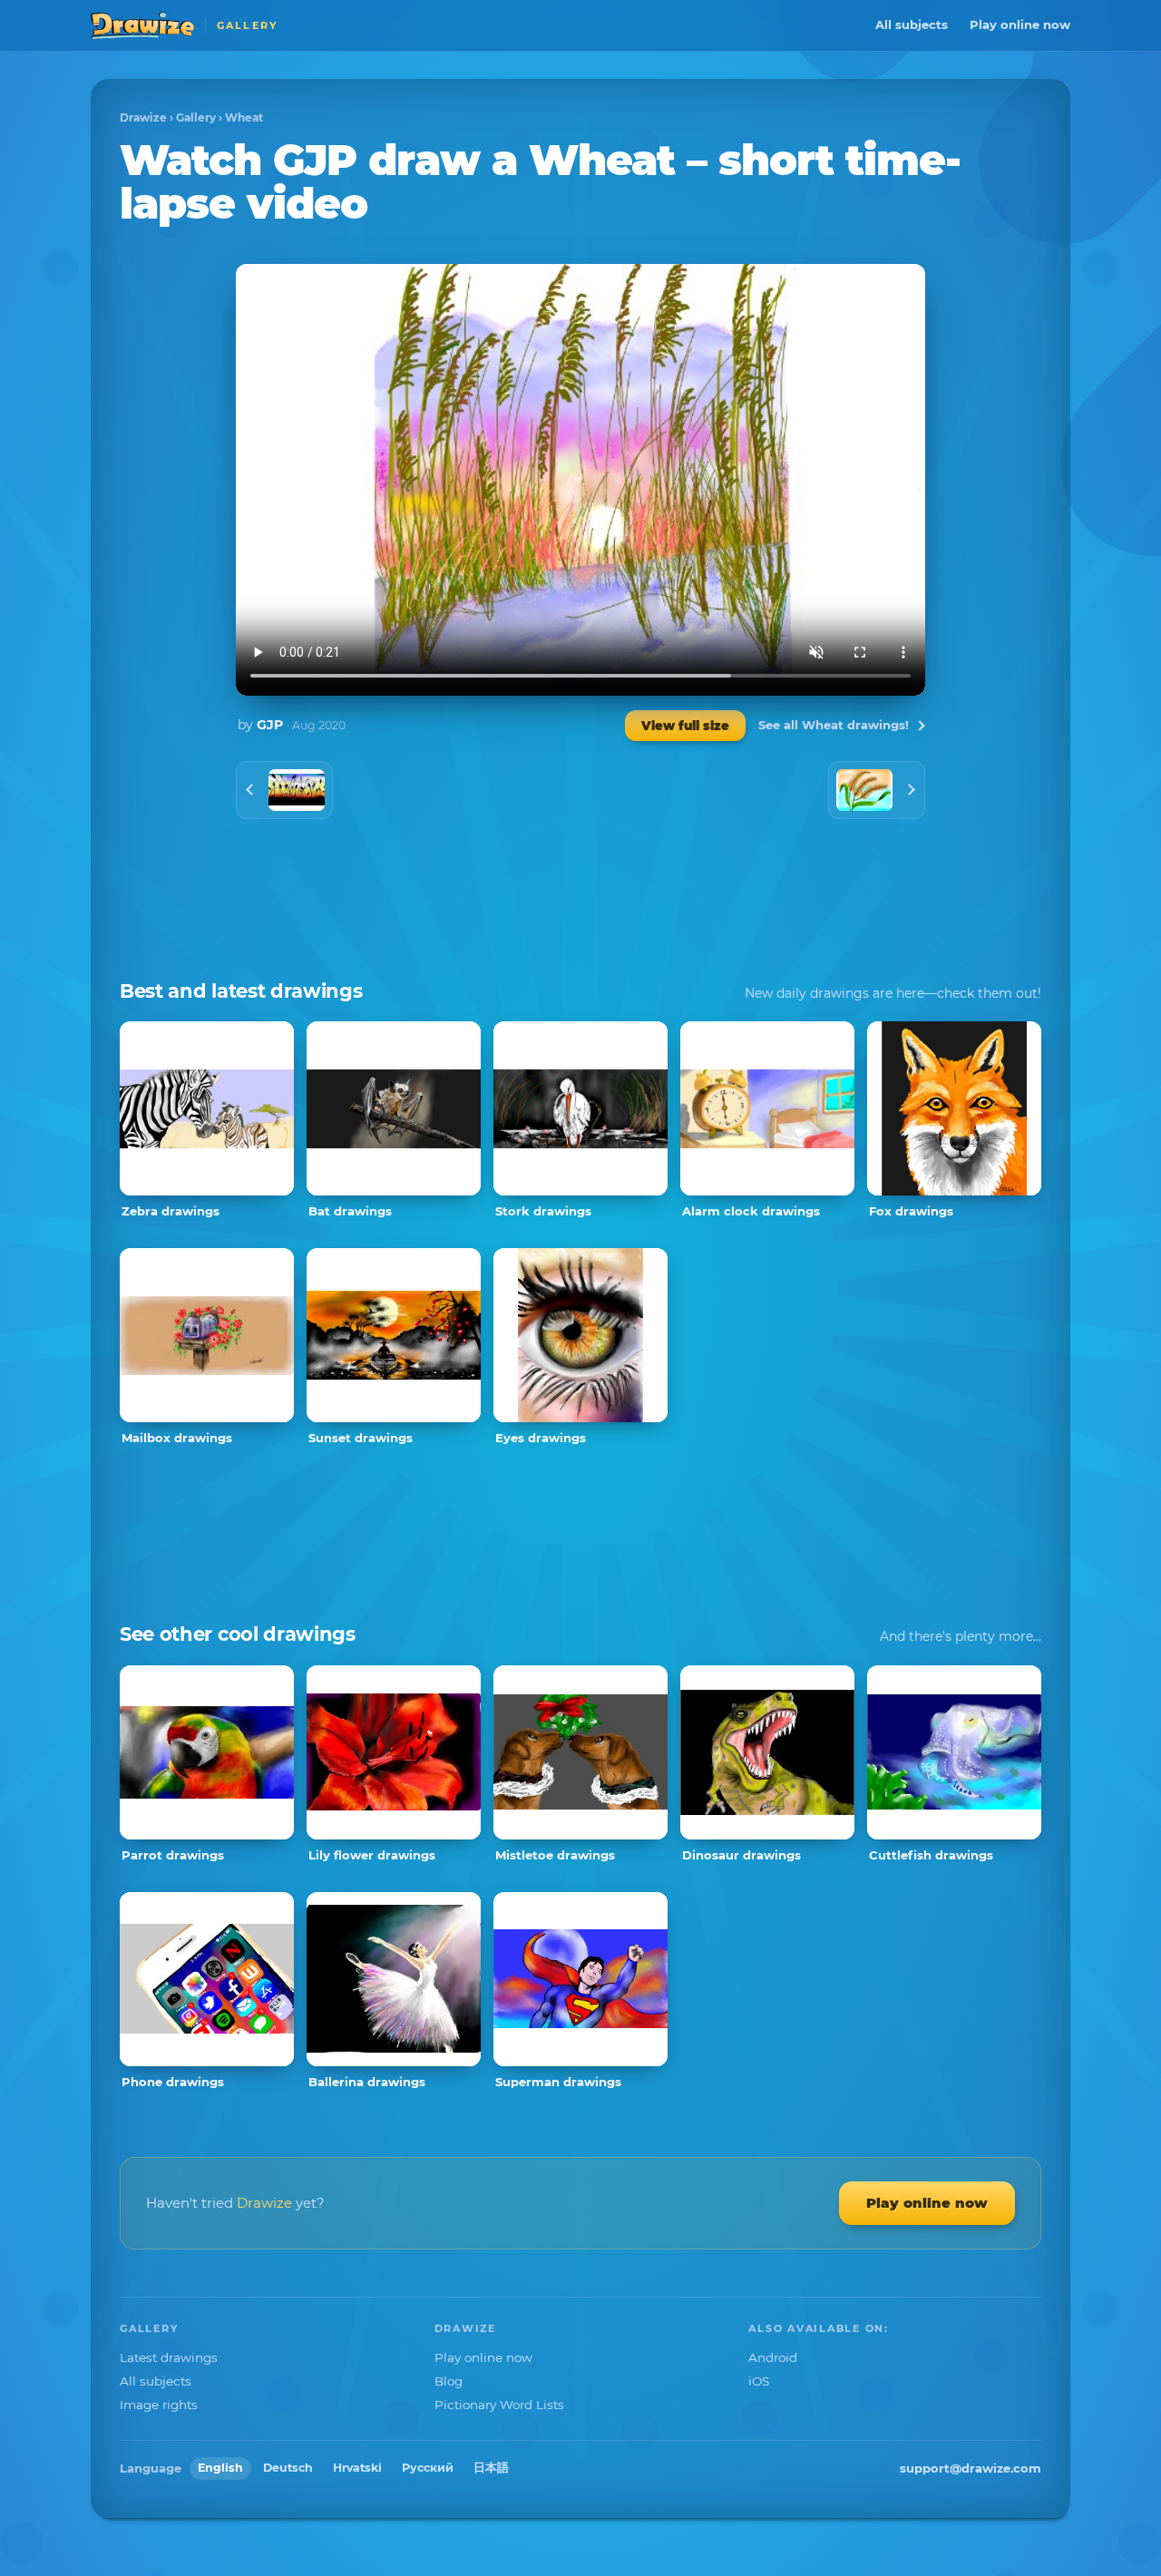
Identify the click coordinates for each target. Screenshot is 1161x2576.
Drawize (143, 117)
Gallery (196, 117)
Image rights (159, 2405)
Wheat (244, 117)
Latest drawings (169, 2357)
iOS (759, 2381)
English (220, 2468)
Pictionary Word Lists (499, 2405)
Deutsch (288, 2468)
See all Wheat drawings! (834, 725)
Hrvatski (357, 2468)
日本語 (491, 2468)
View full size (685, 726)
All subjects (912, 24)
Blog (449, 2381)
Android (773, 2357)
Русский (428, 2468)
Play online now (1020, 24)
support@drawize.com (971, 2468)
